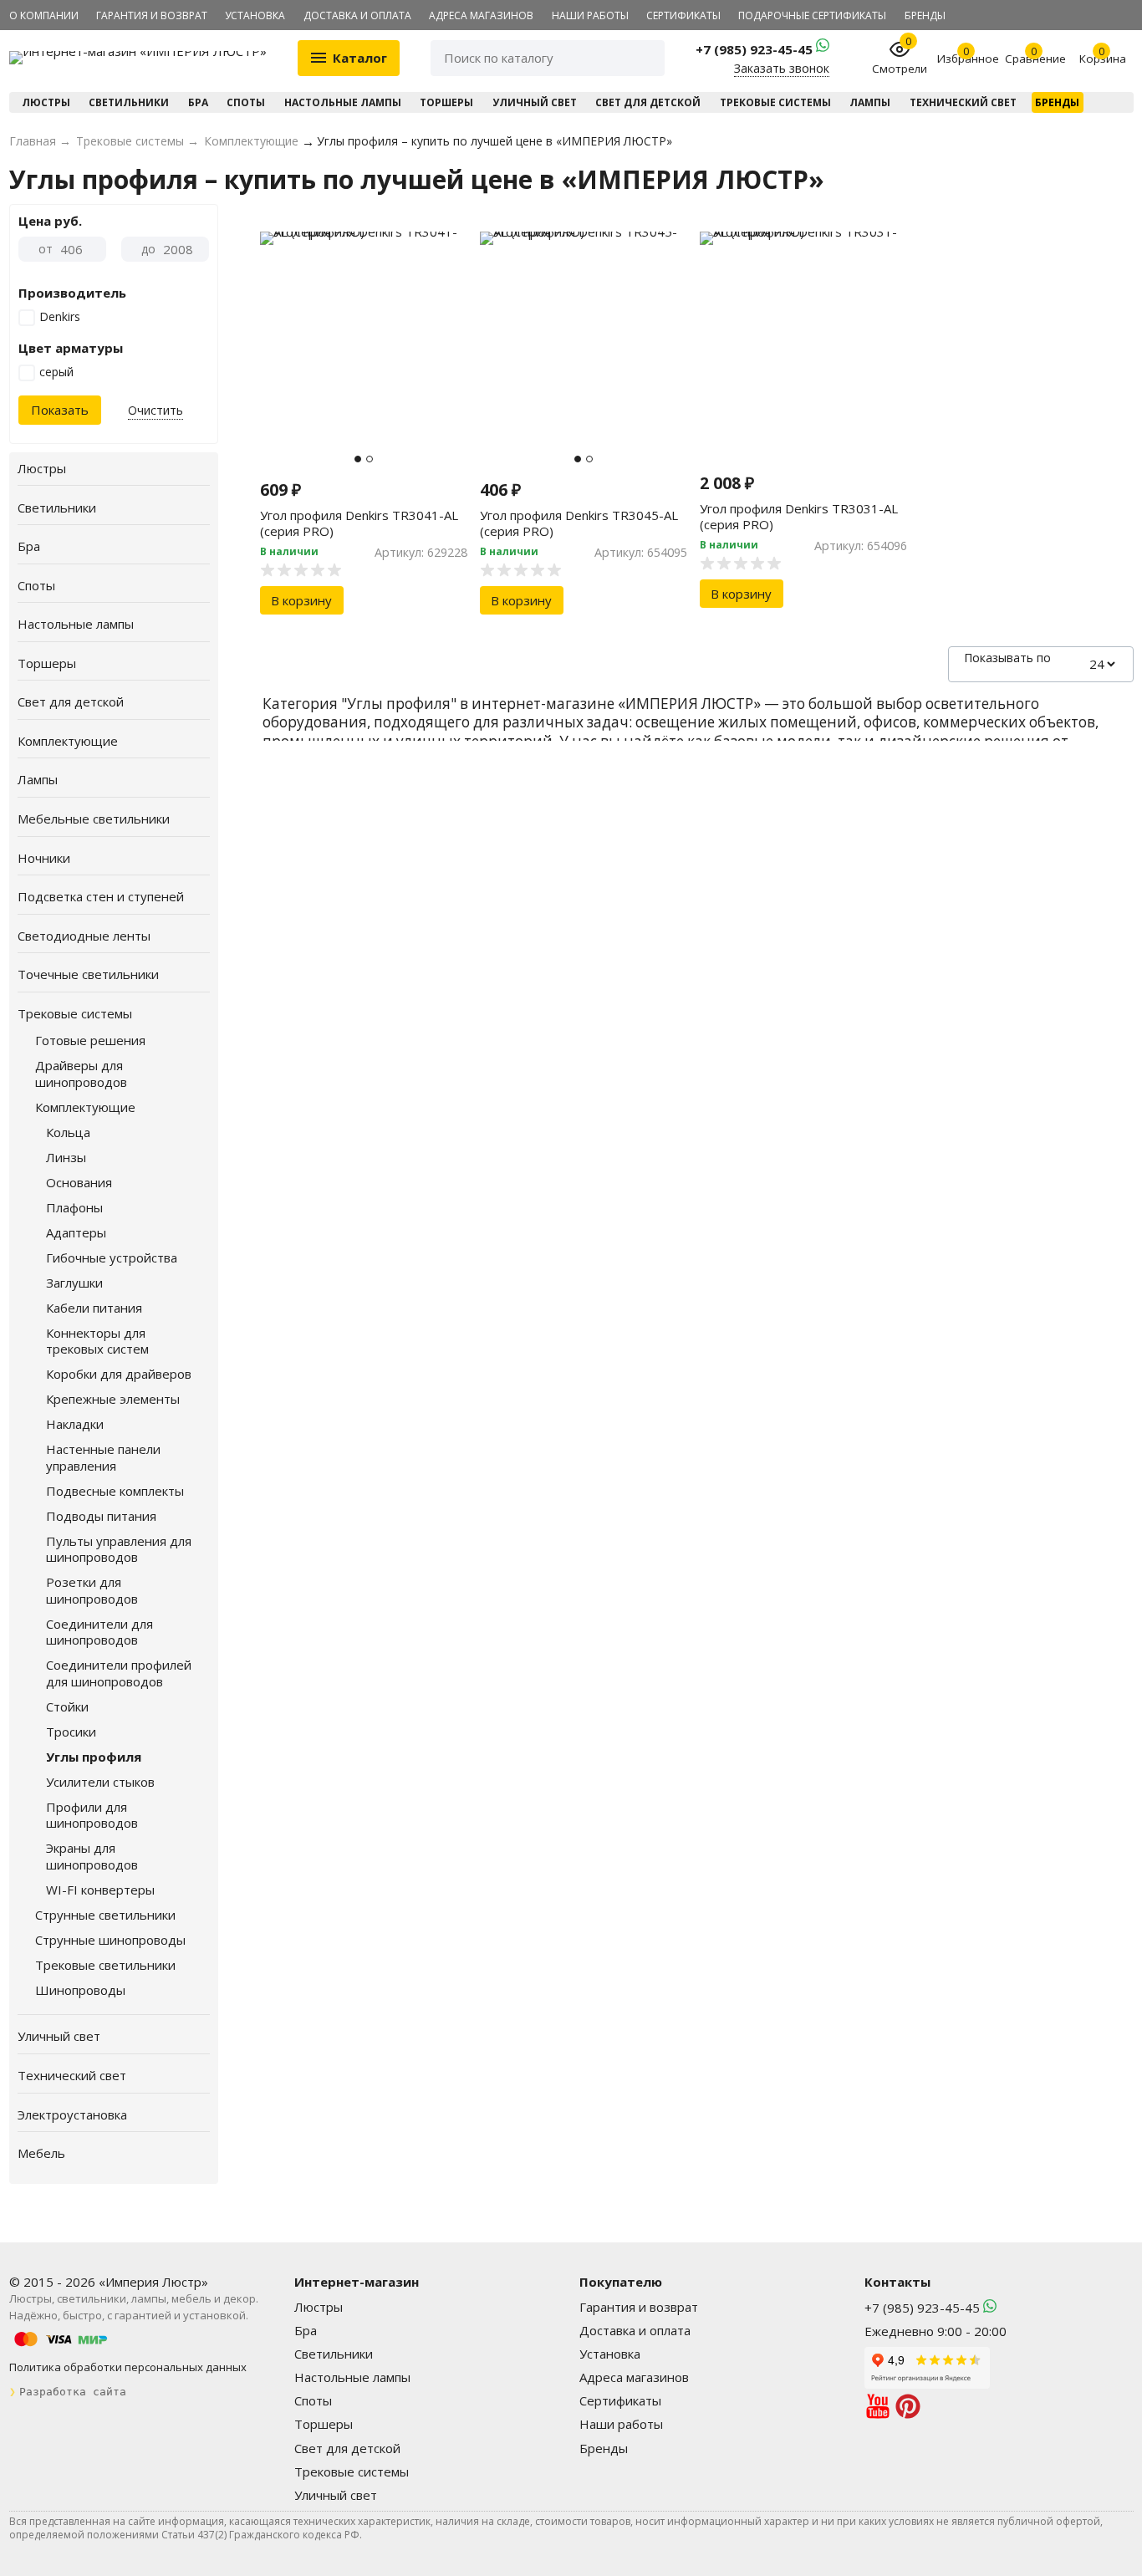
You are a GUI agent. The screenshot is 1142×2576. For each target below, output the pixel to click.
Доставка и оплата (357, 15)
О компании (44, 15)
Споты (246, 102)
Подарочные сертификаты (812, 15)
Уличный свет (535, 102)
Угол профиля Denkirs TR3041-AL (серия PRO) (359, 523)
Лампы (870, 102)
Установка (255, 15)
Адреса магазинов (481, 15)
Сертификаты (683, 15)
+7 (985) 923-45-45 (756, 49)
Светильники (129, 102)
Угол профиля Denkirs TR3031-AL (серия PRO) (799, 517)
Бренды (925, 15)
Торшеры (446, 102)
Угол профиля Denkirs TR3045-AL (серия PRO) (579, 523)
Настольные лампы (343, 102)
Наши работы (590, 15)
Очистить (155, 411)
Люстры (46, 102)
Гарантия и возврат (152, 15)
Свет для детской (648, 102)
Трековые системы (775, 102)
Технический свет (963, 102)
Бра (198, 102)
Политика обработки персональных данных (128, 2367)
